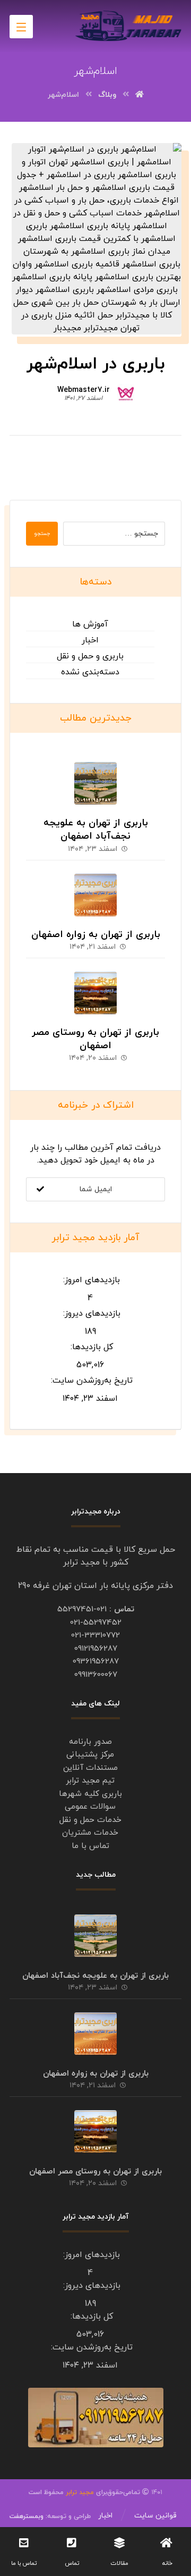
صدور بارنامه (90, 1742)
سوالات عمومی (90, 1807)
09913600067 (96, 1675)
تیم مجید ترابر (90, 1781)
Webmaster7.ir (84, 390)
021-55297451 (82, 1609)
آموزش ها (90, 624)
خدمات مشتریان (90, 1833)
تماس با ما (90, 1846)
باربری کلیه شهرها (90, 1794)
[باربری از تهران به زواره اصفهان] (95, 895)
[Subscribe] (40, 1189)
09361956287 (96, 1662)
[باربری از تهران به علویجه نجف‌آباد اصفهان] (95, 783)
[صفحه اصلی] (140, 95)
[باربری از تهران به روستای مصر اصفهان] (95, 993)
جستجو (42, 534)
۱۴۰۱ (128, 2493)
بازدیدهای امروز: (90, 1280)
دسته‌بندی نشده (90, 672)
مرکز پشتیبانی (90, 1755)
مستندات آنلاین (90, 1768)
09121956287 (96, 1649)
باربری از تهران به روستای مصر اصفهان (95, 1039)
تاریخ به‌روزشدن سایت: (90, 1381)
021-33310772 (95, 1636)
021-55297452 (96, 1623)
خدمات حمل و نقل (90, 1820)
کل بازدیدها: (90, 1347)
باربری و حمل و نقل (90, 656)
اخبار (90, 640)
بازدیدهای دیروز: (90, 1314)
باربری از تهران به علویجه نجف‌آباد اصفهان (96, 830)
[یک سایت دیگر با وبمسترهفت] (128, 26)
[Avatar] (126, 392)
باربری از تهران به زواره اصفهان (96, 935)
